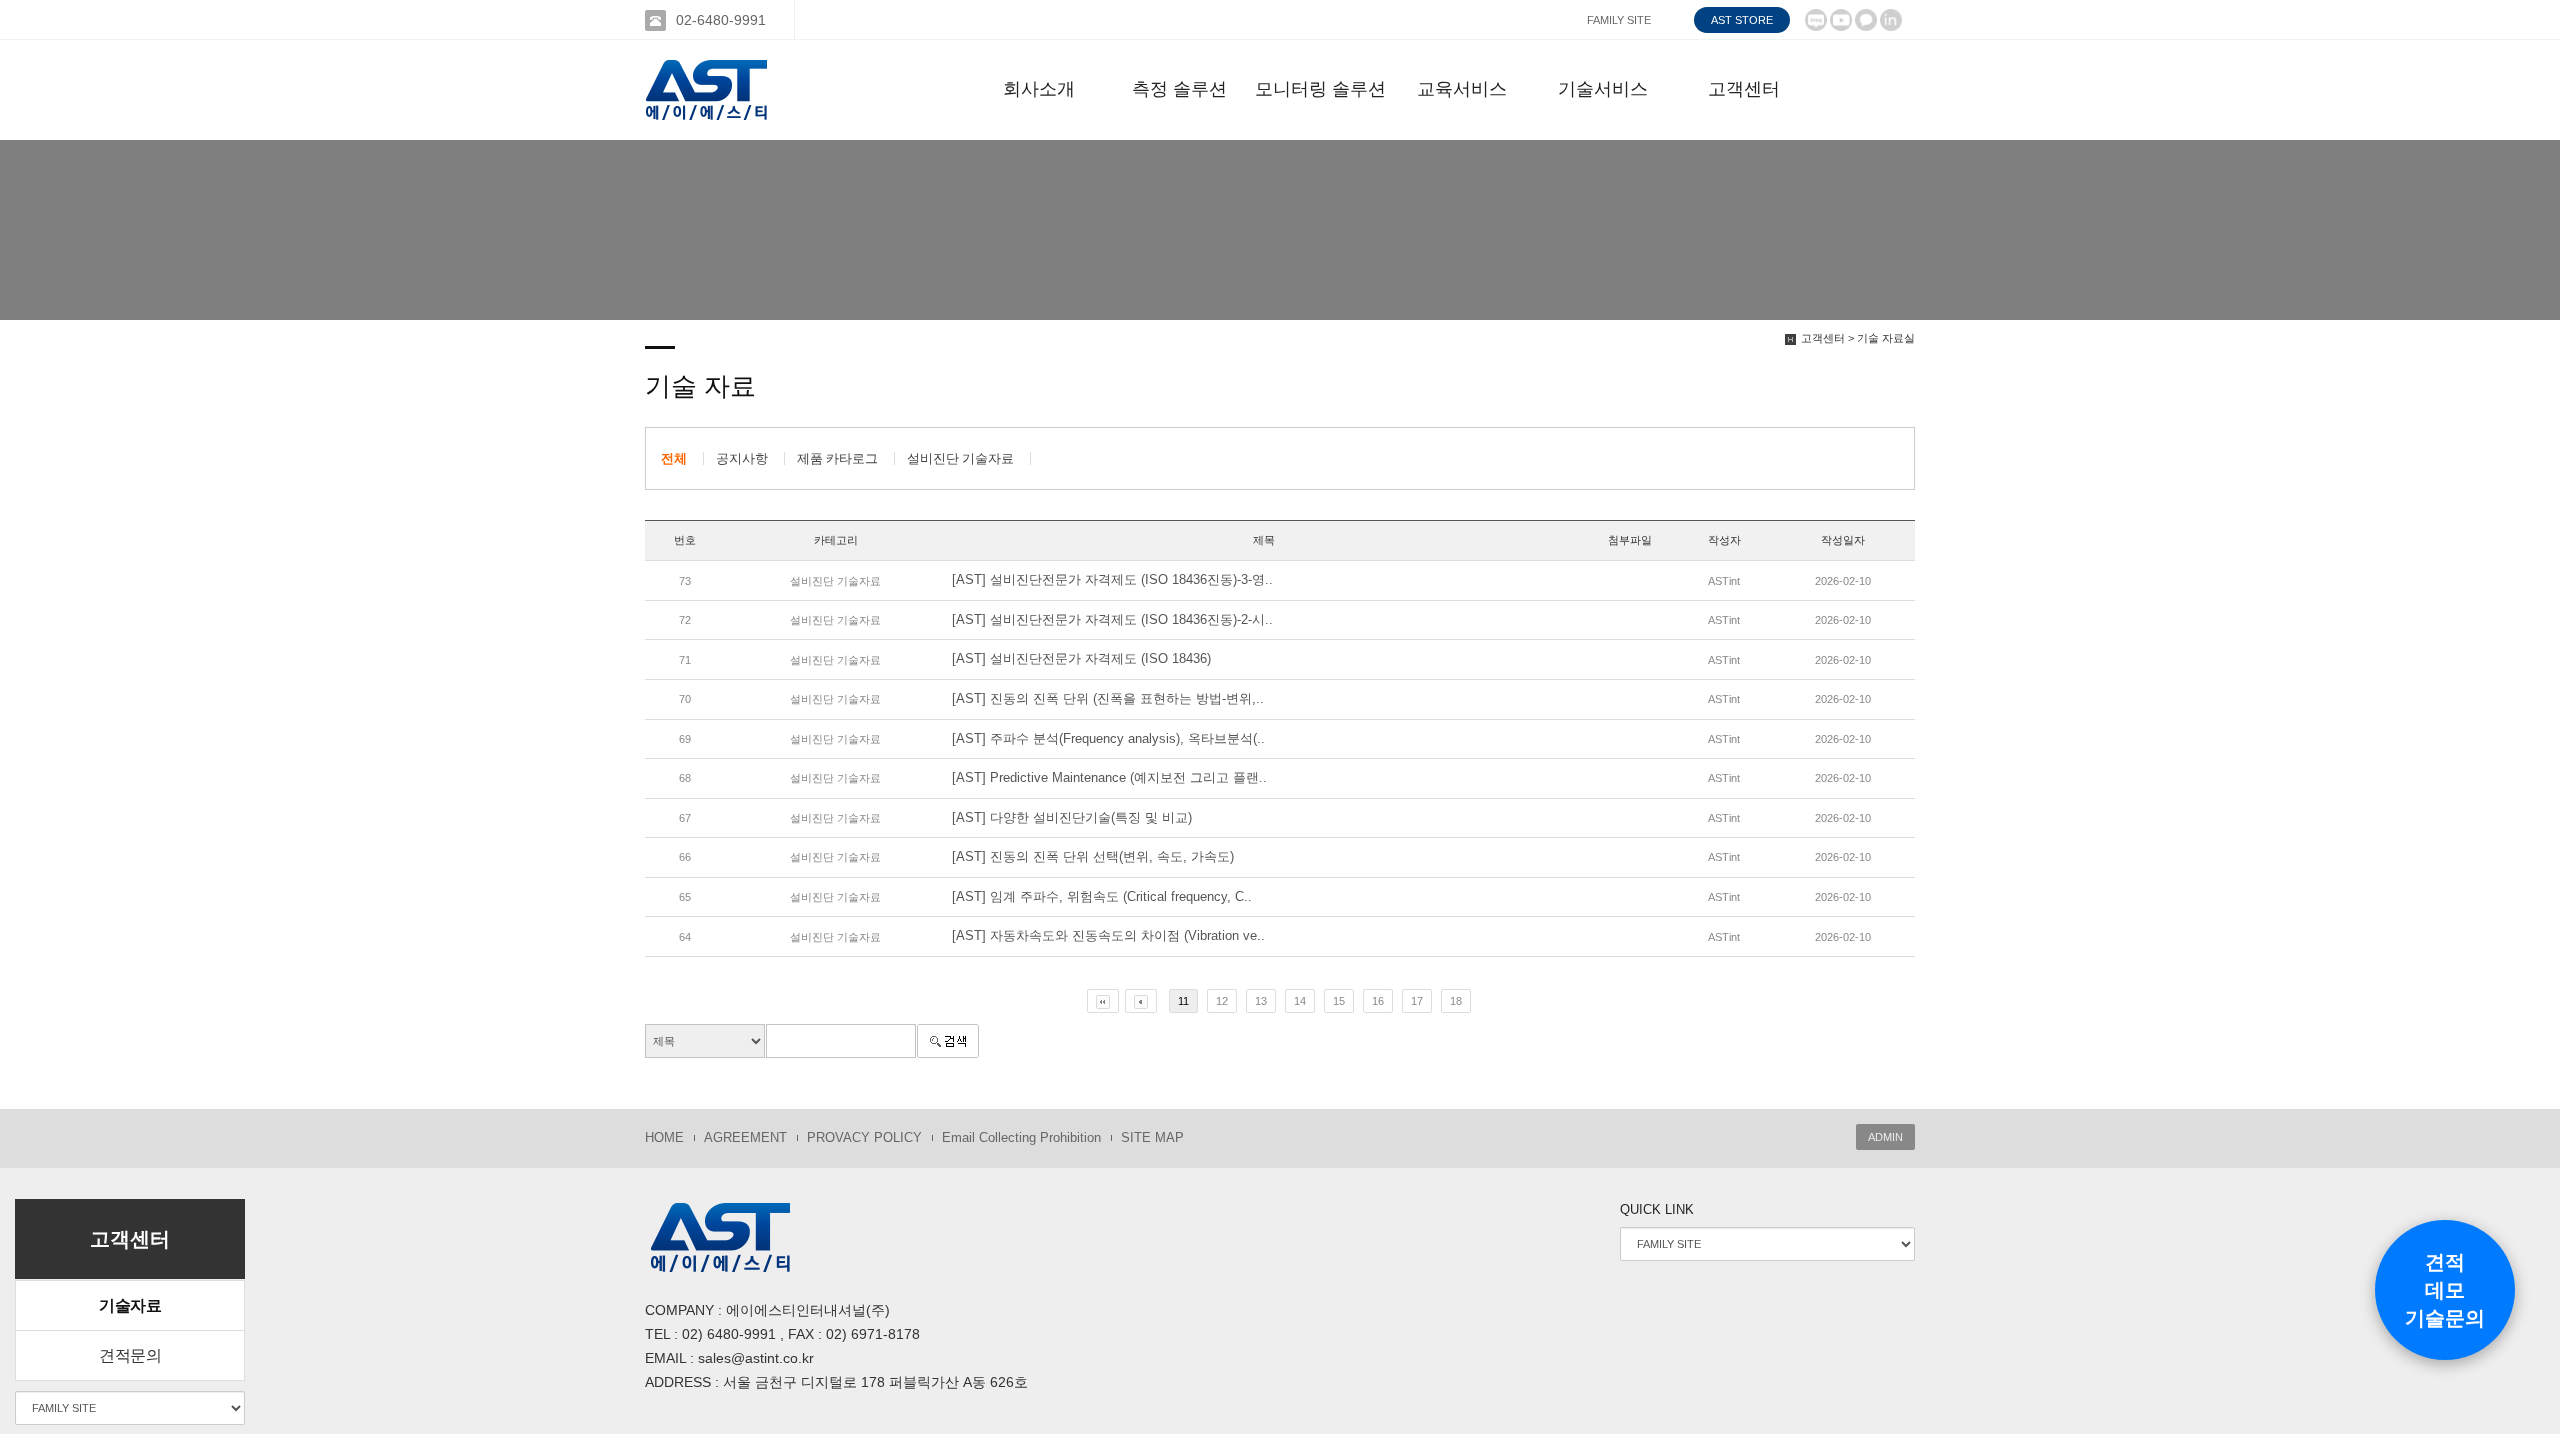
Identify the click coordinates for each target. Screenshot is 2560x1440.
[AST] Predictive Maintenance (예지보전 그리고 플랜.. (1109, 777)
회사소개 (1039, 89)
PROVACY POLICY (864, 1137)
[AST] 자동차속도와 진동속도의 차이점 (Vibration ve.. (1108, 935)
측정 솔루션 (1179, 89)
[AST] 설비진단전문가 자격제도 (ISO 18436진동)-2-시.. (1112, 619)
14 (1300, 1001)
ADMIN (1885, 1137)
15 (1339, 1001)
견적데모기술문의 (2445, 1290)
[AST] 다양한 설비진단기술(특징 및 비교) (1072, 817)
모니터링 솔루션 (1320, 89)
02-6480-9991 (721, 20)
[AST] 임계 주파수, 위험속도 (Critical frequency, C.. (1102, 896)
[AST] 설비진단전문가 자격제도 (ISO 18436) (1081, 658)
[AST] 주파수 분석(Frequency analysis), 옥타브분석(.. (1108, 738)
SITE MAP (1152, 1137)
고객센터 (1744, 89)
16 (1378, 1001)
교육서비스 (1462, 89)
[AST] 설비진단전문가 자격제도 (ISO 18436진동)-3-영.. (1112, 579)
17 (1417, 1001)
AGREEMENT (745, 1137)
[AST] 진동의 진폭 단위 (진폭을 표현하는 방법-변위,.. (1108, 698)
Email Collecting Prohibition (1021, 1137)
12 (1222, 1001)
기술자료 (130, 1305)
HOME (664, 1137)
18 (1456, 1001)
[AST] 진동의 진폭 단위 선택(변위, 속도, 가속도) (1093, 856)
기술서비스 (1603, 89)
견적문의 (130, 1355)
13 (1261, 1001)
